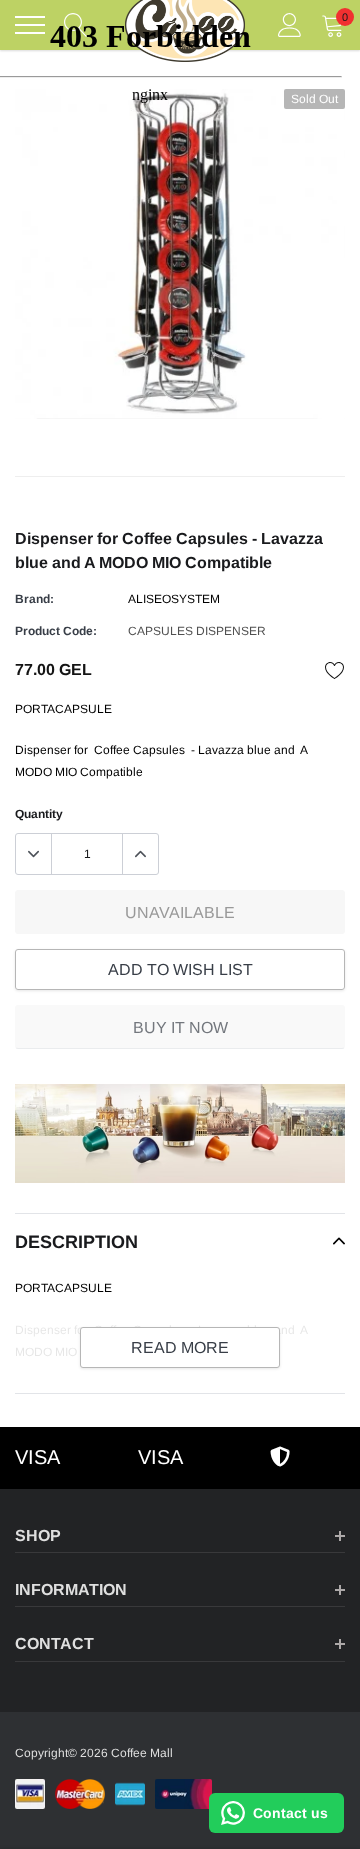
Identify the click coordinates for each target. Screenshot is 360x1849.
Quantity (39, 814)
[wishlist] (335, 670)
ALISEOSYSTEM (174, 599)
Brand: (34, 599)
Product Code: (56, 631)
